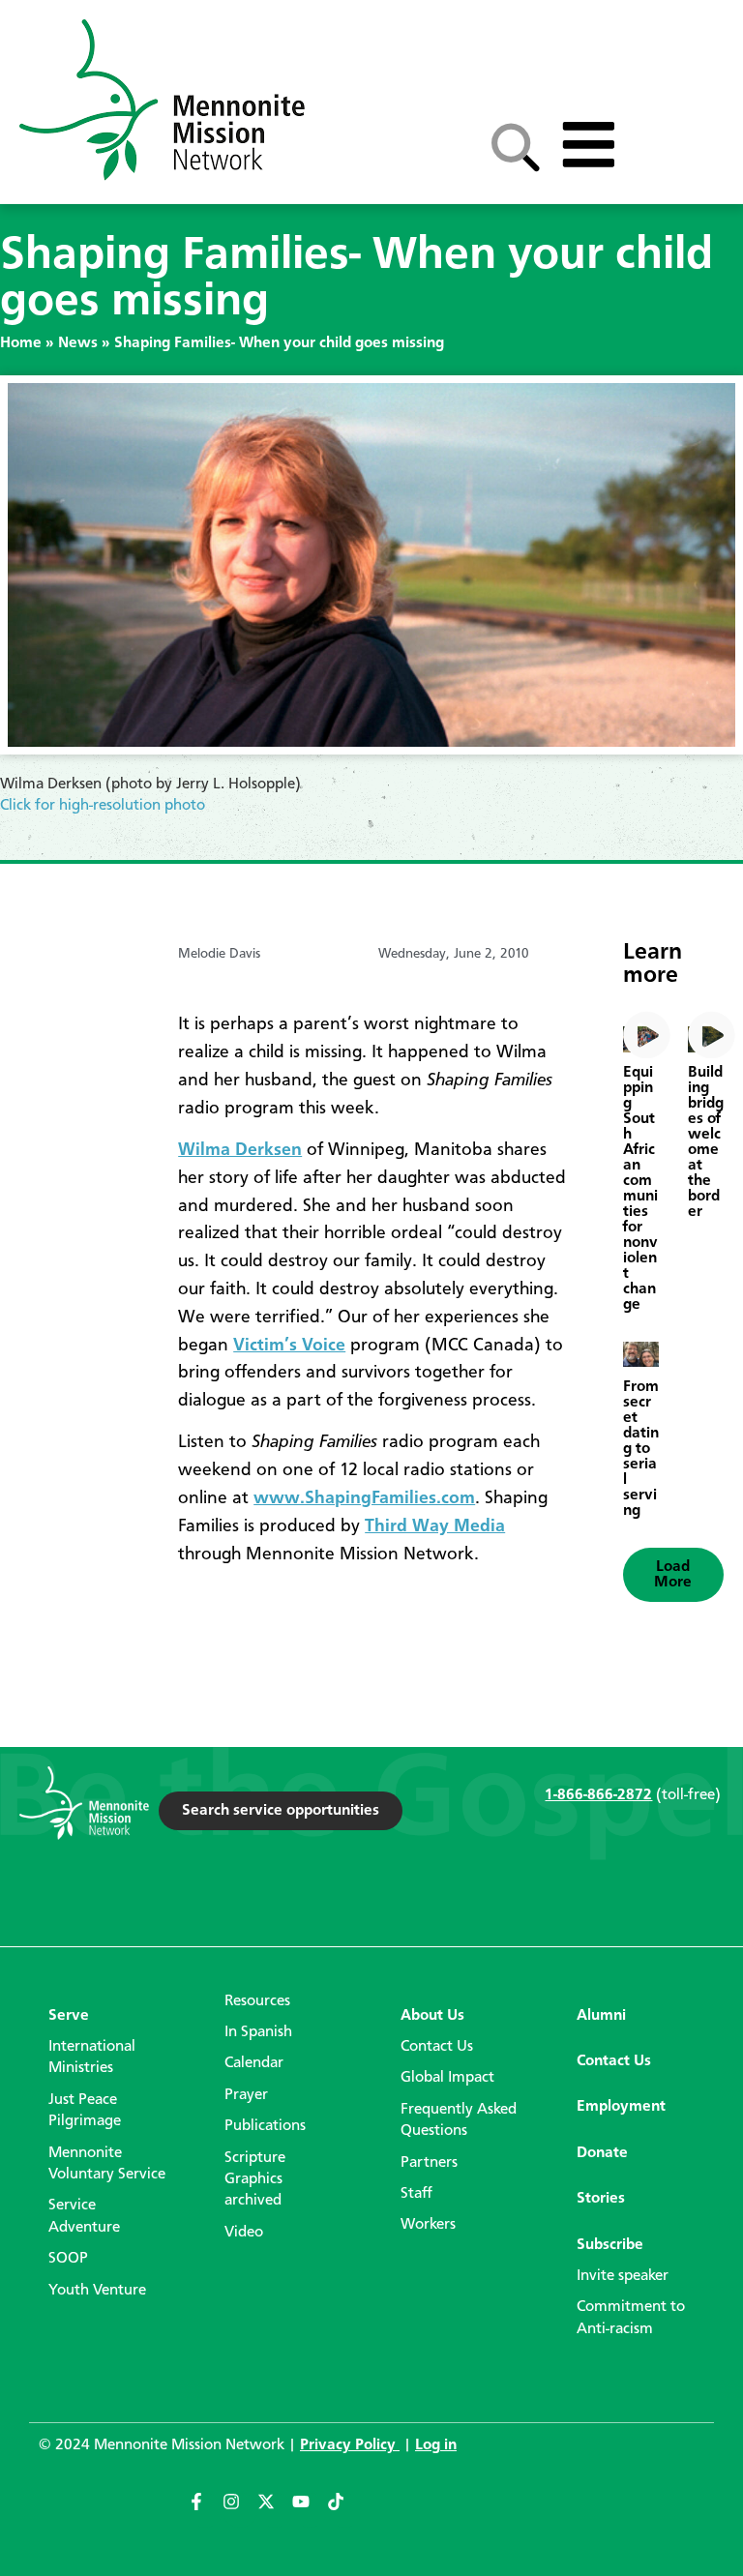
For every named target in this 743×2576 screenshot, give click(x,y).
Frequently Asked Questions (459, 2120)
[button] (673, 1575)
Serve (69, 2016)
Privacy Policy (350, 2445)
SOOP (68, 2259)
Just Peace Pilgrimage (85, 2111)
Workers (428, 2225)
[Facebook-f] (205, 2510)
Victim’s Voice (289, 1346)
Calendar (254, 2063)
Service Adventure (84, 2216)
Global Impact (447, 2078)
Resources (257, 2001)
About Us (432, 2016)
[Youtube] (310, 2510)
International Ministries (92, 2058)
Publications (265, 2126)
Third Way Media (435, 1526)
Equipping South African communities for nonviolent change (640, 1189)
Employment (621, 2107)
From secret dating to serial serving (641, 1449)
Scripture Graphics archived (255, 2180)
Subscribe (610, 2245)
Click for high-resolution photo (103, 806)
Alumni (601, 2016)
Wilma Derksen (240, 1150)
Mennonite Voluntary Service (107, 2164)
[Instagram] (240, 2510)
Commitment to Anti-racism (631, 2318)
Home (21, 343)
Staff (416, 2194)
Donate (602, 2153)
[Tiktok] (344, 2510)
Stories (601, 2199)
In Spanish (258, 2032)
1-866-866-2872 (598, 1795)
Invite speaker (623, 2276)
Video (244, 2233)
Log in (436, 2445)
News (78, 343)
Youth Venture (97, 2291)
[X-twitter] (275, 2510)
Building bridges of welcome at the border (706, 1142)
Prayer (246, 2095)
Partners (429, 2163)
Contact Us (437, 2047)
